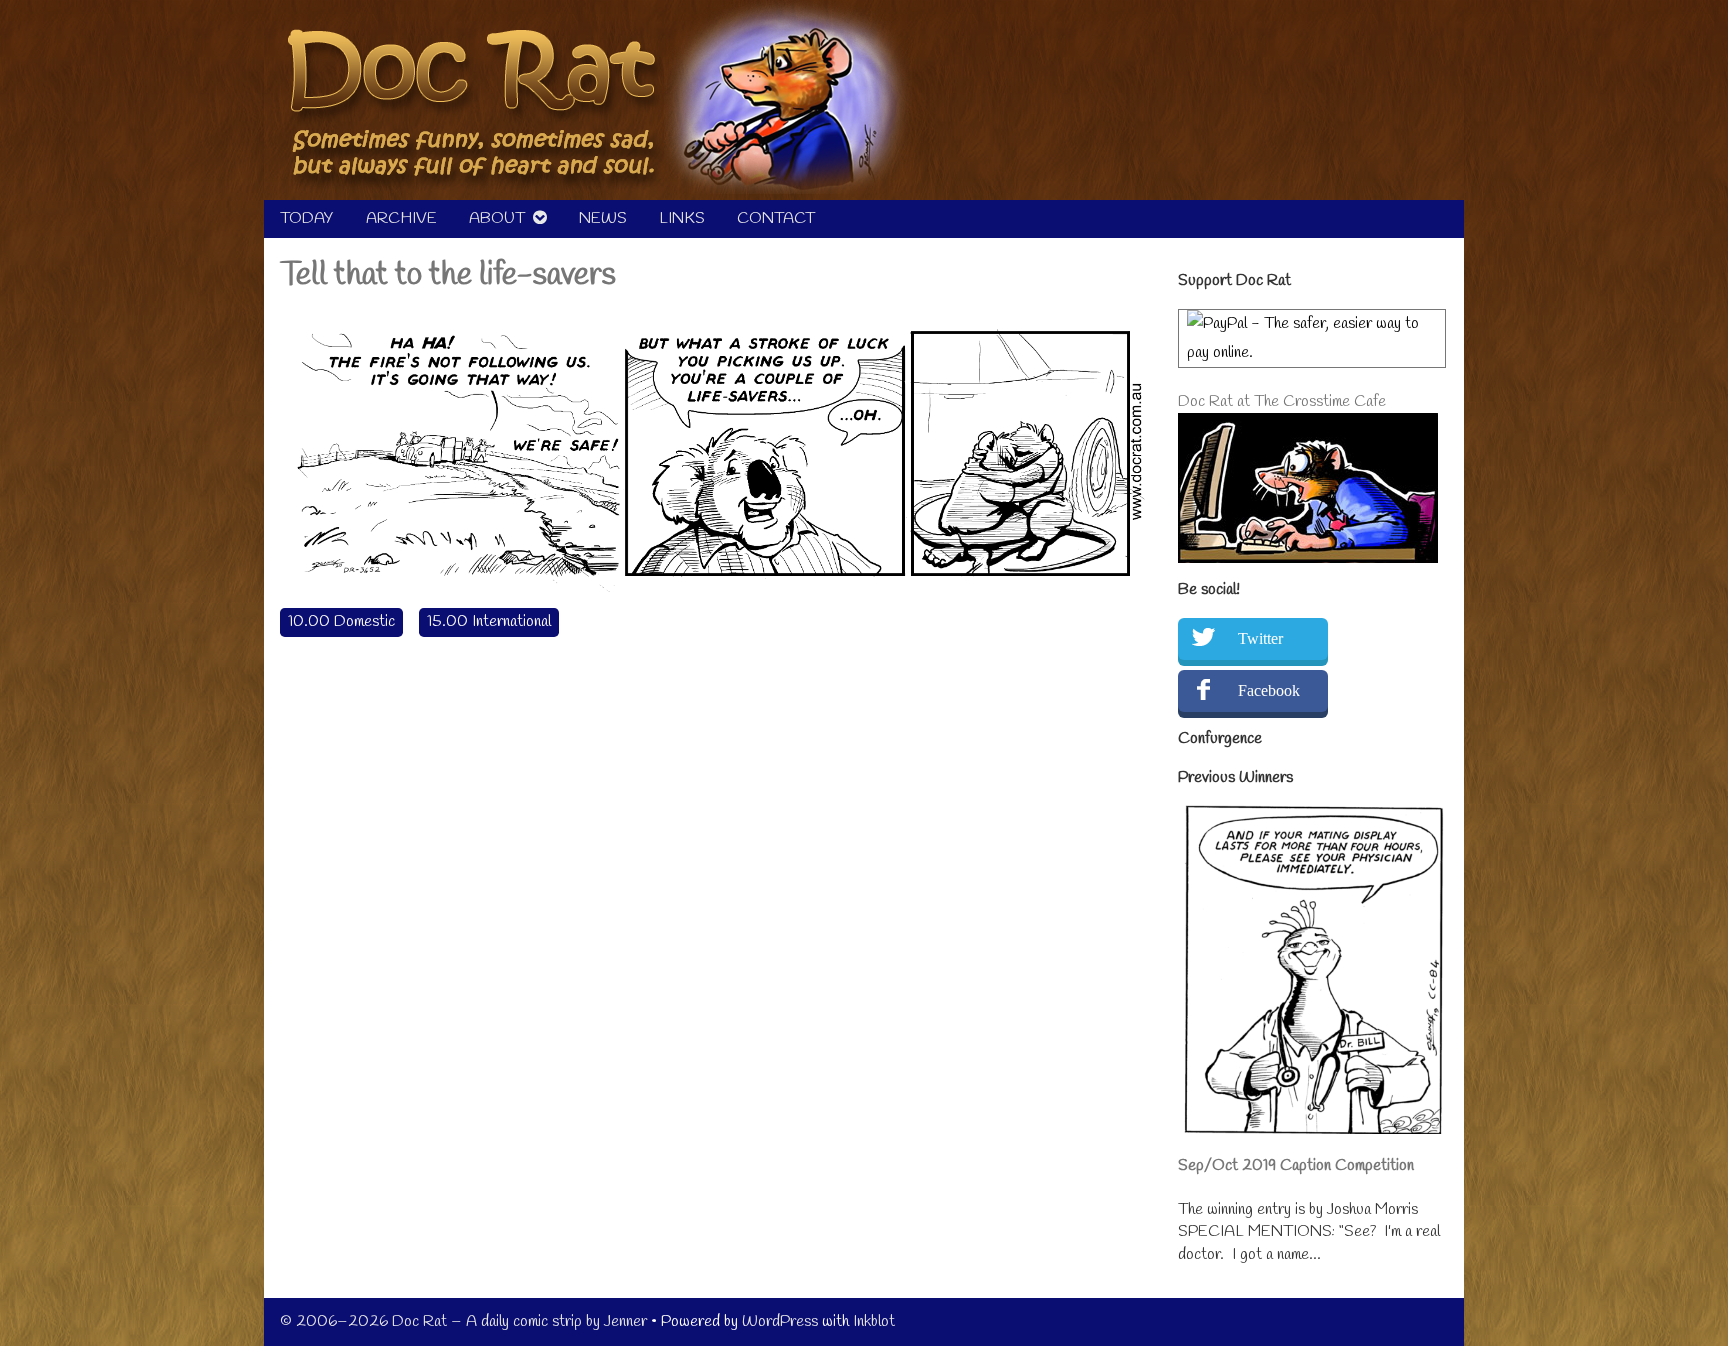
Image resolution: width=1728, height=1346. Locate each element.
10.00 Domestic (341, 621)
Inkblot (874, 1321)
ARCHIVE (401, 218)
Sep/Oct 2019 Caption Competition (1296, 1165)
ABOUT (497, 218)
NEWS (603, 218)
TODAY (307, 218)
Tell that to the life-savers (448, 275)
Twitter (1260, 638)
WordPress (780, 1321)
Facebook (1269, 690)
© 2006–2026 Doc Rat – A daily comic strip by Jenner (463, 1321)
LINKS (682, 218)
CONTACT (776, 218)
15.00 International (489, 621)
